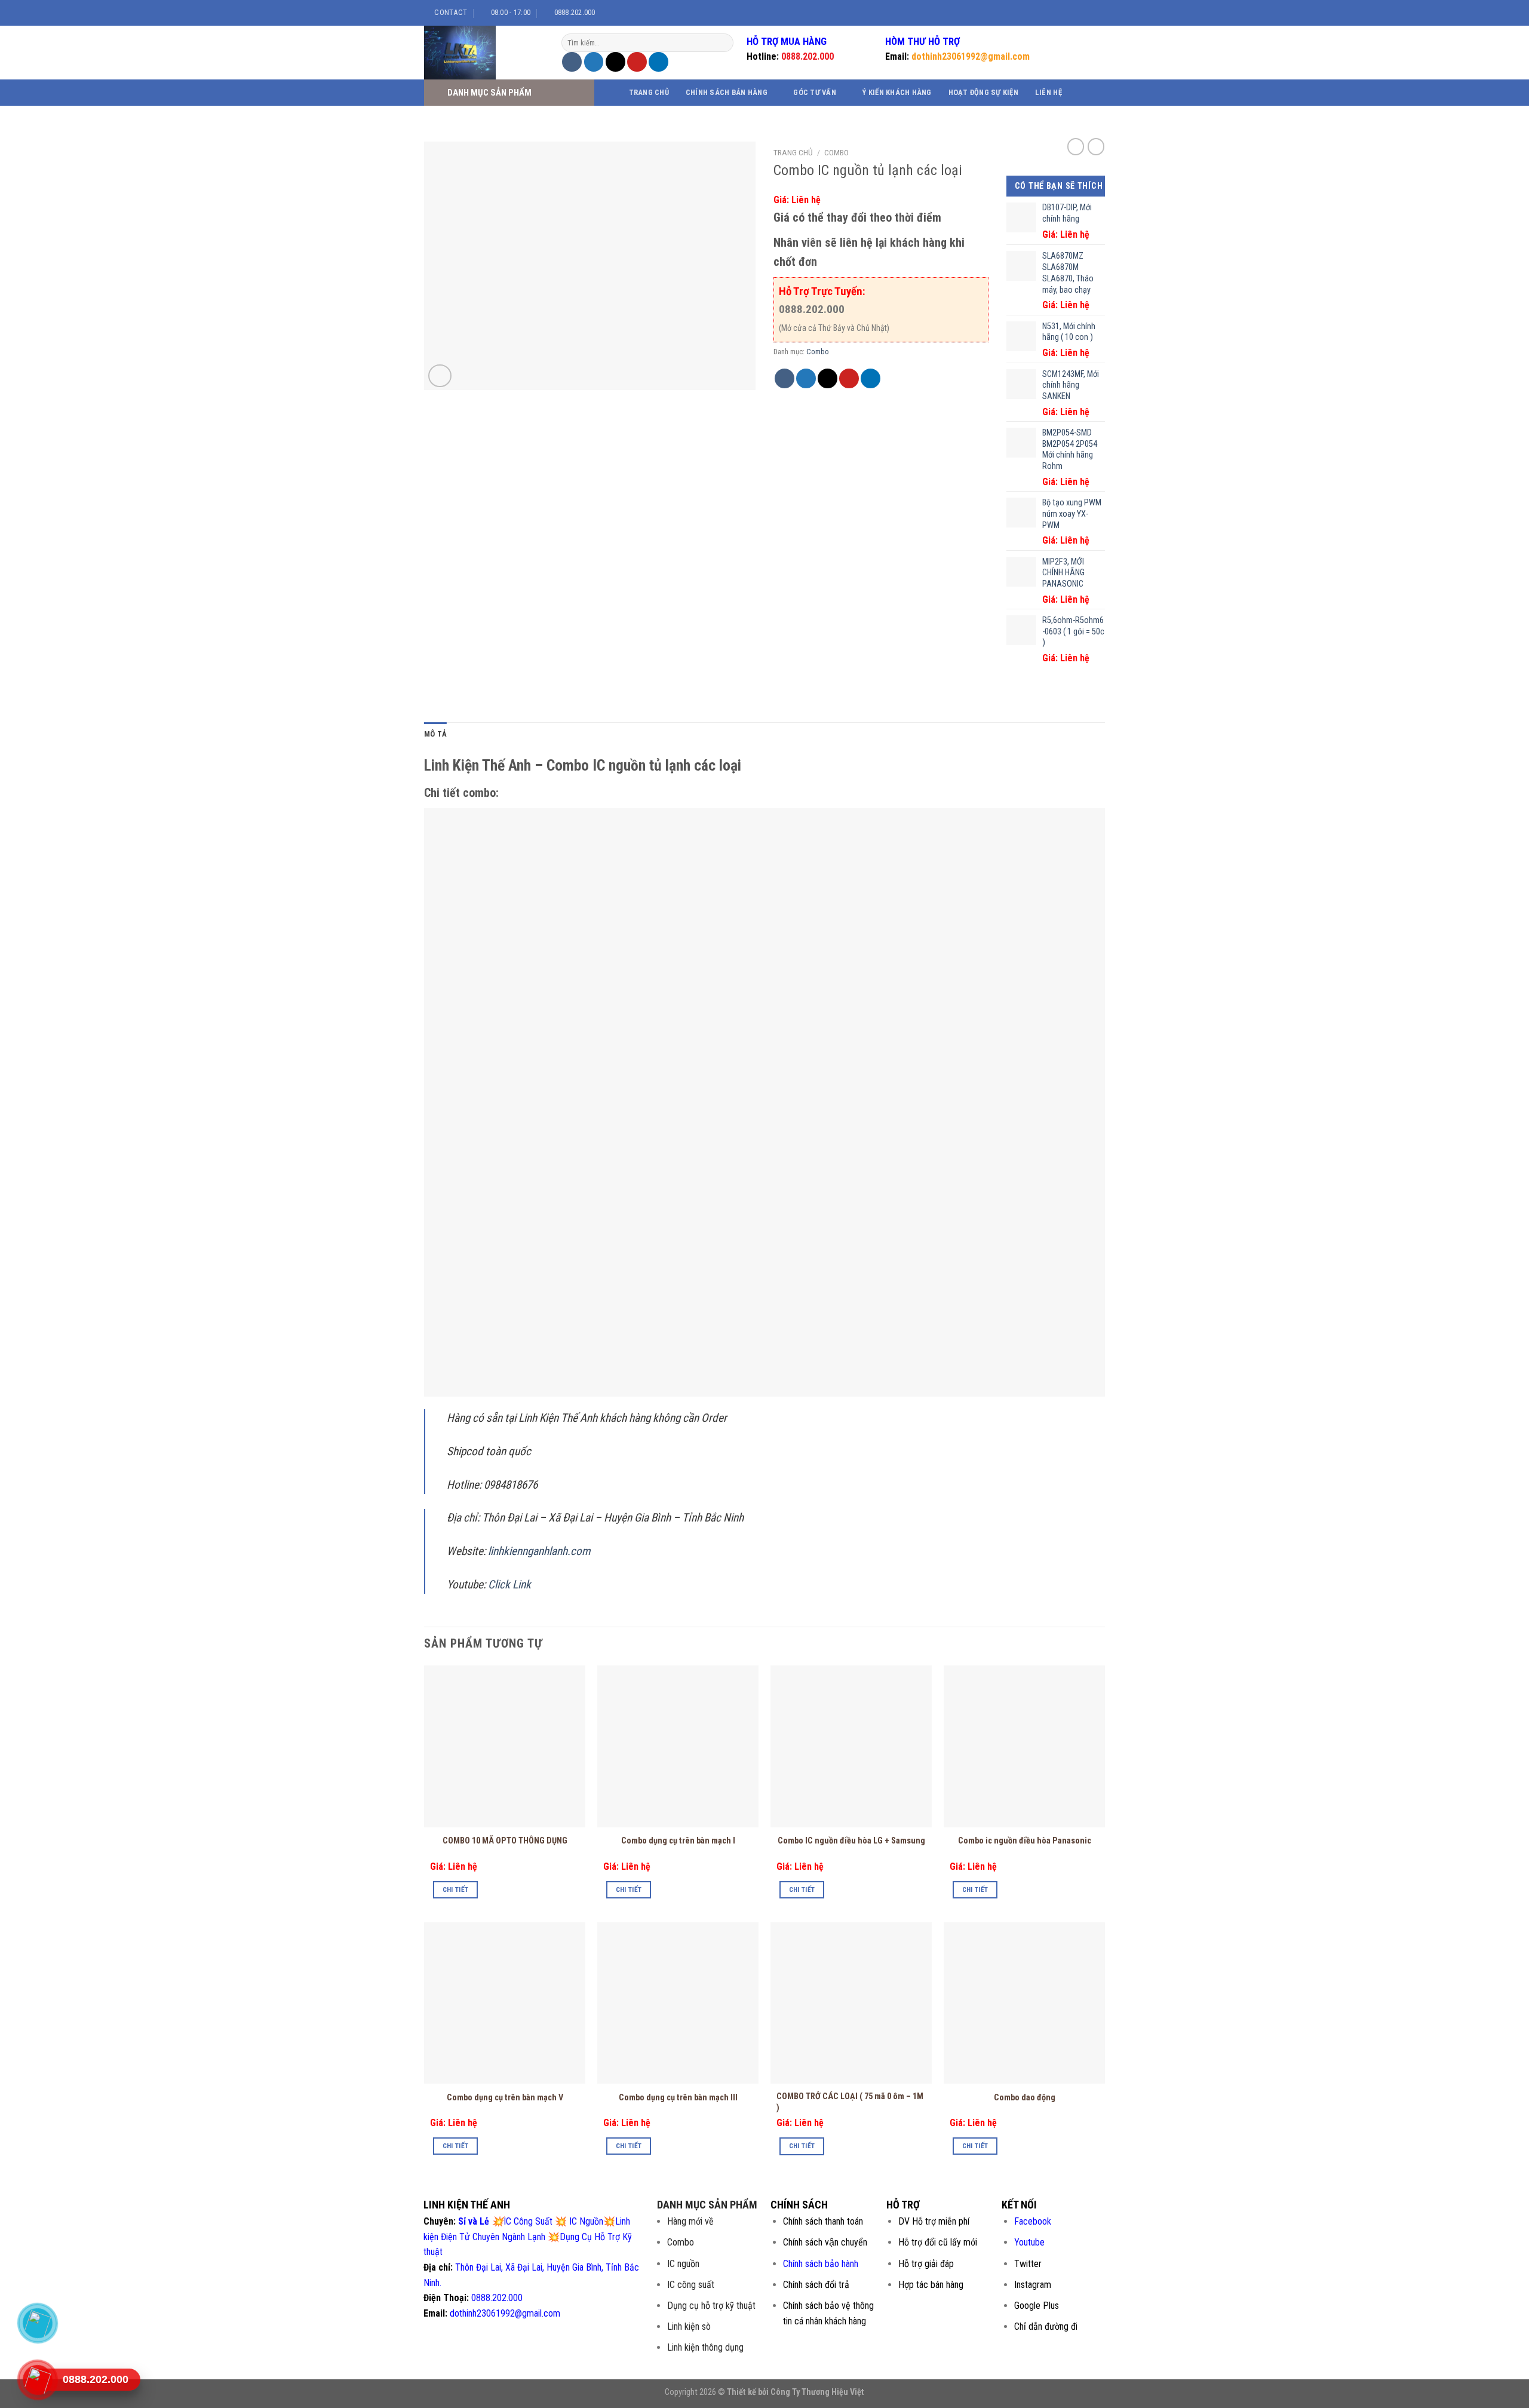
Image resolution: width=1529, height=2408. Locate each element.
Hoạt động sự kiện (983, 92)
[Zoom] (440, 376)
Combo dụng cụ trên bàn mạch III (678, 2098)
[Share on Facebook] (572, 62)
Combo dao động (1025, 2098)
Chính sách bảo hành (821, 2264)
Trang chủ (649, 92)
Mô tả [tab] (435, 734)
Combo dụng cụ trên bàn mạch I (678, 1841)
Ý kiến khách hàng (896, 92)
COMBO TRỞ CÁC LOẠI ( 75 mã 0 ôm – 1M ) (850, 2102)
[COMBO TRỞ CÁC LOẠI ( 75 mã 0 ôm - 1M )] (851, 2003)
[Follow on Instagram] (1070, 13)
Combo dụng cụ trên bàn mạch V (505, 2098)
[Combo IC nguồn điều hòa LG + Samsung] (851, 1746)
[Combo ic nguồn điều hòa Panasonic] (1024, 1746)
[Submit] (723, 43)
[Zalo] (37, 2323)
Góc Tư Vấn (815, 92)
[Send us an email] (1093, 13)
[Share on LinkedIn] (658, 62)
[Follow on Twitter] (1082, 13)
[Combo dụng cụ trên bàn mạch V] (505, 2003)
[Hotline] (37, 2380)
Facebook (1033, 2221)
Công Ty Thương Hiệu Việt (817, 2392)
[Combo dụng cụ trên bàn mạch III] (678, 2003)
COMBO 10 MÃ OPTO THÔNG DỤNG (505, 1841)
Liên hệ (1048, 92)
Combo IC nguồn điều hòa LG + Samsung (851, 1841)
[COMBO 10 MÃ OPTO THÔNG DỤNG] (505, 1746)
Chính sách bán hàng (727, 92)
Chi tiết (456, 1889)
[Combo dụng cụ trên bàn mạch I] (678, 1746)
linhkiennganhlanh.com (539, 1551)
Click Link (511, 1585)
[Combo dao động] (1024, 2003)
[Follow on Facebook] (1059, 13)
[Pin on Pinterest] (637, 62)
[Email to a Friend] (615, 62)
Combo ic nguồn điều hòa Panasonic (1025, 1841)
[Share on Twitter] (594, 62)
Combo (836, 152)
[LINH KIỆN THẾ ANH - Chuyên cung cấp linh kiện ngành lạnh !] (484, 53)
